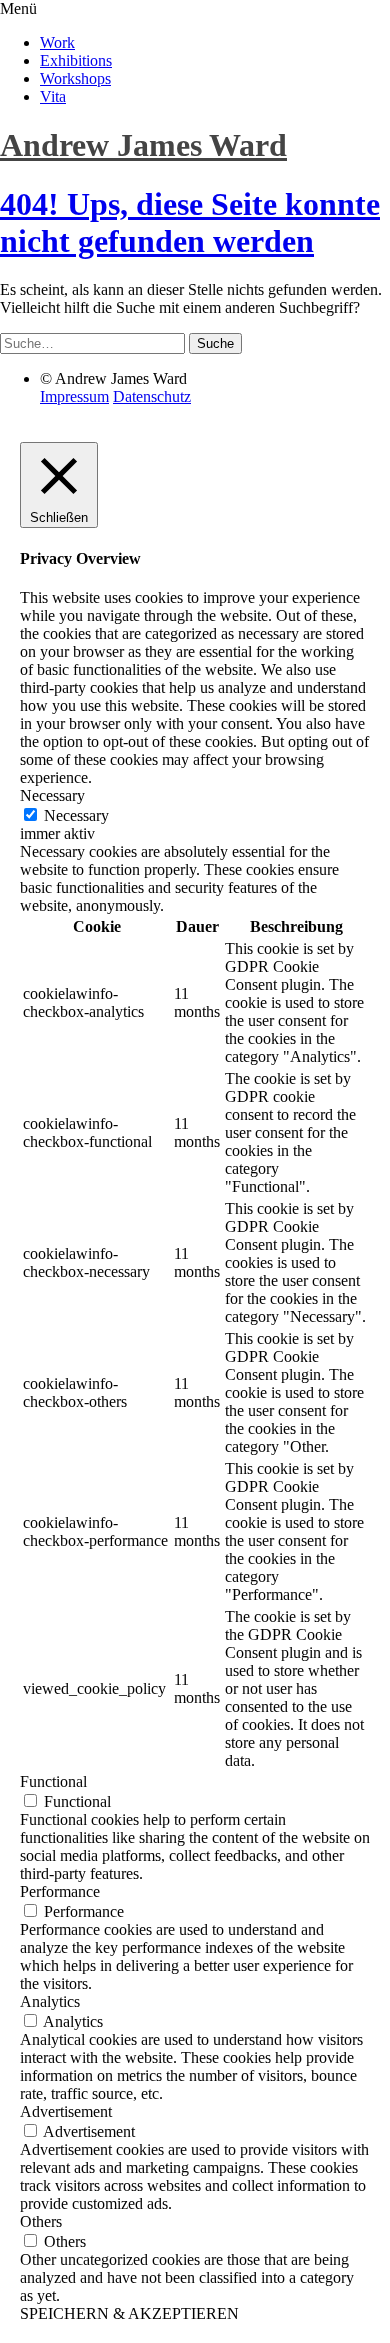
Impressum (74, 396)
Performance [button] (60, 1891)
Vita (53, 96)
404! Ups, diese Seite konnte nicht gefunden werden (190, 222)
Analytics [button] (50, 2001)
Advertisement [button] (66, 2111)
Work (57, 42)
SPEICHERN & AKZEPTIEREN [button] (129, 2313)
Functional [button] (53, 1781)
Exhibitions (76, 60)
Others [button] (41, 2221)
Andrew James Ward (143, 145)
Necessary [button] (52, 795)
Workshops (75, 78)
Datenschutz (152, 396)
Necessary (76, 815)
